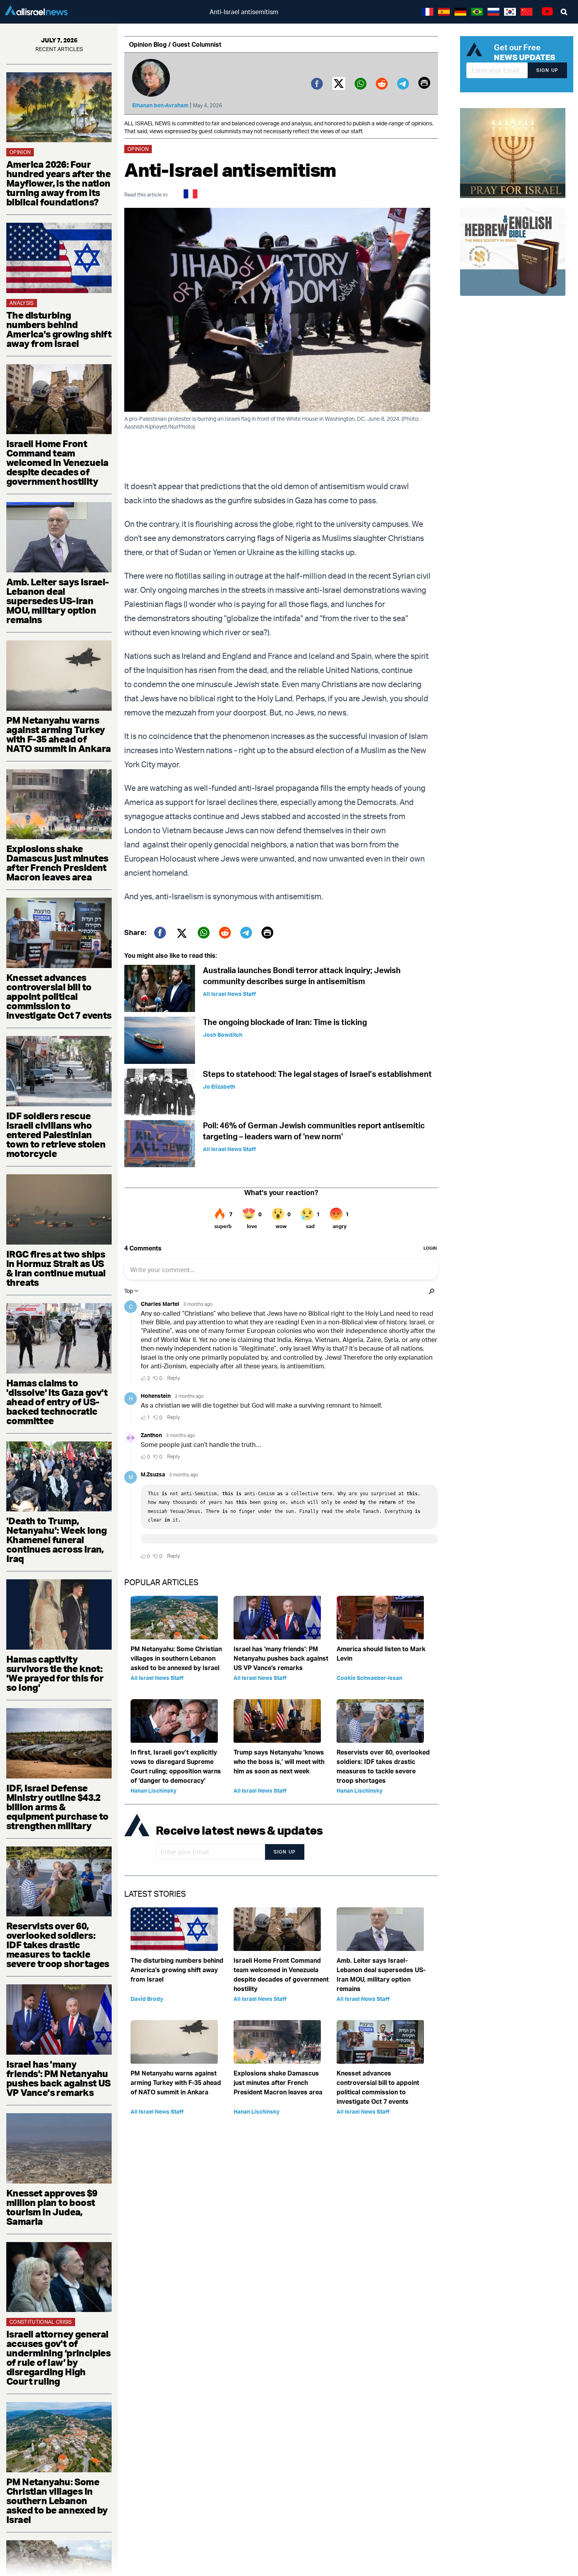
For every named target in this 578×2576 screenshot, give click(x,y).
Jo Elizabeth (219, 1086)
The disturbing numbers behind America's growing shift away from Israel (59, 329)
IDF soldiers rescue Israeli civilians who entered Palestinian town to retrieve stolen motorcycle (56, 1135)
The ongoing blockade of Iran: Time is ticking (285, 1022)
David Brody (147, 1999)
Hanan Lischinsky (154, 1790)
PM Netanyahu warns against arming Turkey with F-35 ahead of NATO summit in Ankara (58, 734)
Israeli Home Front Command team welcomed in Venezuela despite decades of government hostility (57, 462)
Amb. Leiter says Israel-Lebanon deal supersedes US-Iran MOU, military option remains (58, 601)
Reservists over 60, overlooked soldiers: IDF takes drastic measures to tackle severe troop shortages (58, 1945)
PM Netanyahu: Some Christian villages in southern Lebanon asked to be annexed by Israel (57, 2501)
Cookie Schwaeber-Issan (369, 1678)
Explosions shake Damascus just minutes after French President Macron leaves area (57, 863)
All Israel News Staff (229, 994)
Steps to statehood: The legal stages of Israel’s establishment (317, 1074)
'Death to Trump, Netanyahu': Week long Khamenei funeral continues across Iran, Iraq (56, 1540)
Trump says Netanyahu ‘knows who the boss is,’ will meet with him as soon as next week (279, 1762)
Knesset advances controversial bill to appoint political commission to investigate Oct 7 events (59, 996)
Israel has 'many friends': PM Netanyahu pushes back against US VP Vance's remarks (59, 2078)
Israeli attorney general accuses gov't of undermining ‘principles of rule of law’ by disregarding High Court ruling (58, 2358)
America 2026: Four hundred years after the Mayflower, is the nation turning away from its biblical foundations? (58, 183)
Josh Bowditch (223, 1035)
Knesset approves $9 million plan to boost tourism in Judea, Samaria (52, 2207)
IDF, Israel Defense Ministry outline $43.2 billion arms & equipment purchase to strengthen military (57, 1807)
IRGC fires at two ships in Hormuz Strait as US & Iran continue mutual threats (56, 1268)
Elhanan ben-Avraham (160, 105)
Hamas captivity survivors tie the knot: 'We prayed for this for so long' (55, 1673)
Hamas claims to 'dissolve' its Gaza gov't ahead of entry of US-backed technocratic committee (57, 1402)
